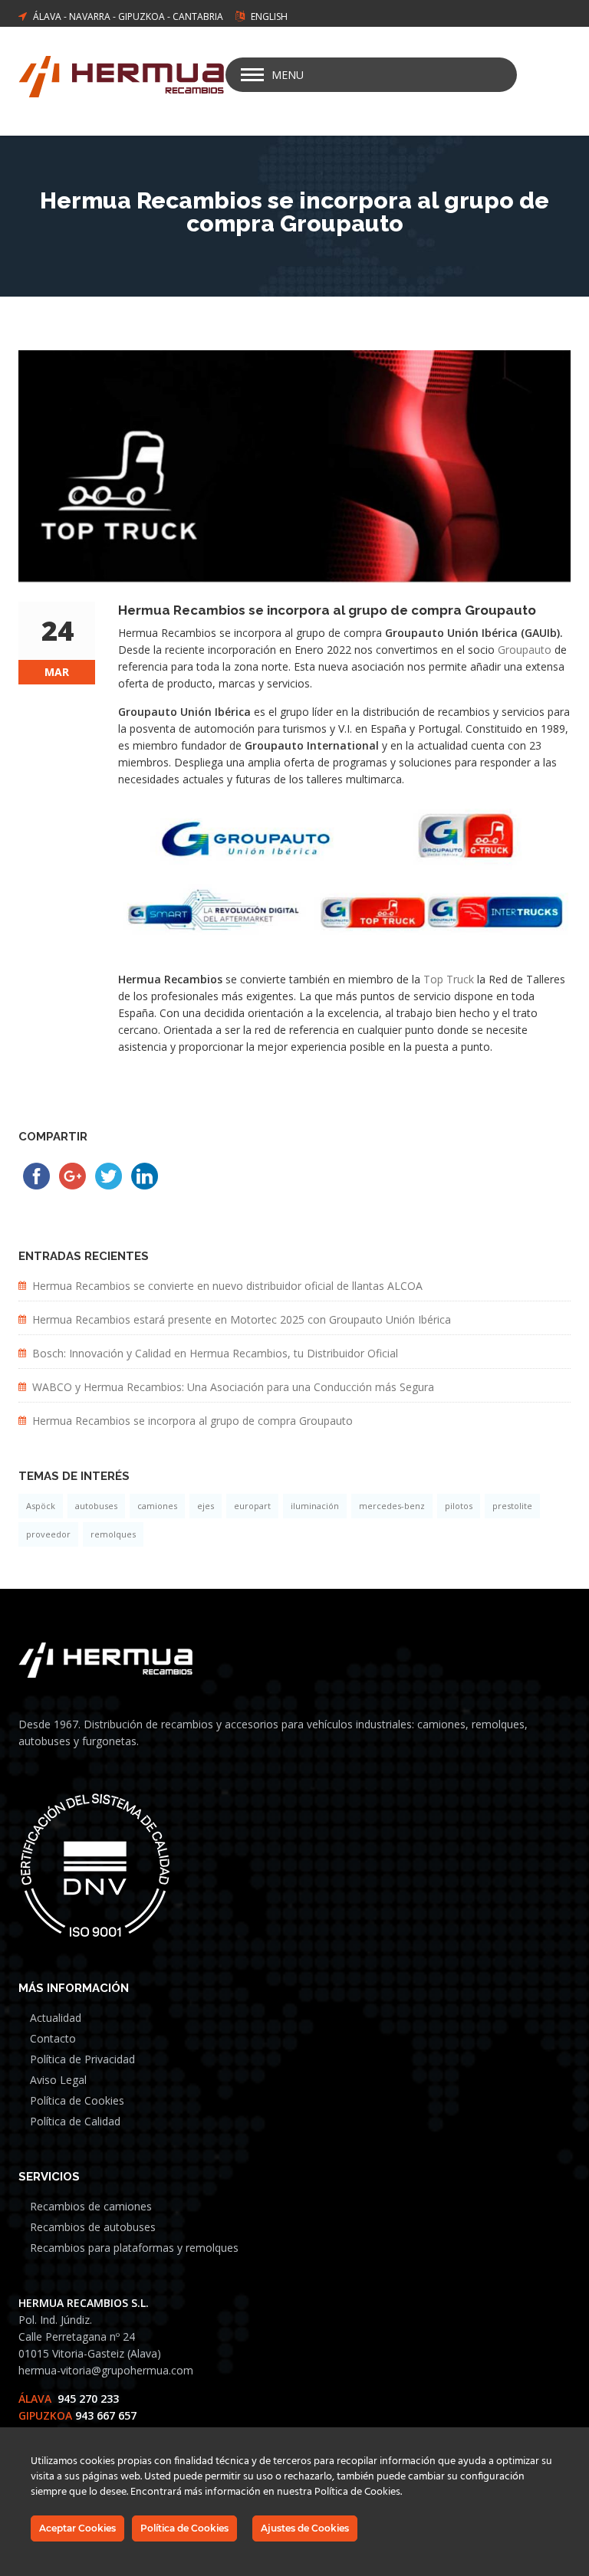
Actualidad (56, 2018)
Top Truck (450, 979)
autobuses (96, 1506)
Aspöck (41, 1506)
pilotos (459, 1506)
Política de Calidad (75, 2121)
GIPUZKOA (141, 16)
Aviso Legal (58, 2080)
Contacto (53, 2038)
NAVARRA (90, 16)
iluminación (315, 1506)
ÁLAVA (47, 16)
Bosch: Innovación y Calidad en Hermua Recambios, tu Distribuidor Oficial (215, 1353)
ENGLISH (269, 16)
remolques (113, 1534)
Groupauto (525, 650)
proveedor (48, 1534)
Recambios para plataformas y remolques (134, 2248)
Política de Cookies (77, 2100)
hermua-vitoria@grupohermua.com (106, 2370)
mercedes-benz (392, 1506)
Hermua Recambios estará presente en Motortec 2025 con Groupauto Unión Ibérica (242, 1319)
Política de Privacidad (82, 2059)
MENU (288, 75)
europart (252, 1506)
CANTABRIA (198, 16)
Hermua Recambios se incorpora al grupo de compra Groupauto (192, 1421)
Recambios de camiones (91, 2206)
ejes (206, 1506)
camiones (157, 1506)
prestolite (512, 1506)
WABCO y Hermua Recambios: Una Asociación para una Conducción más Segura (233, 1387)
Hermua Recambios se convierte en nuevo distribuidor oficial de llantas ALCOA (227, 1286)
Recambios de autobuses (93, 2227)
